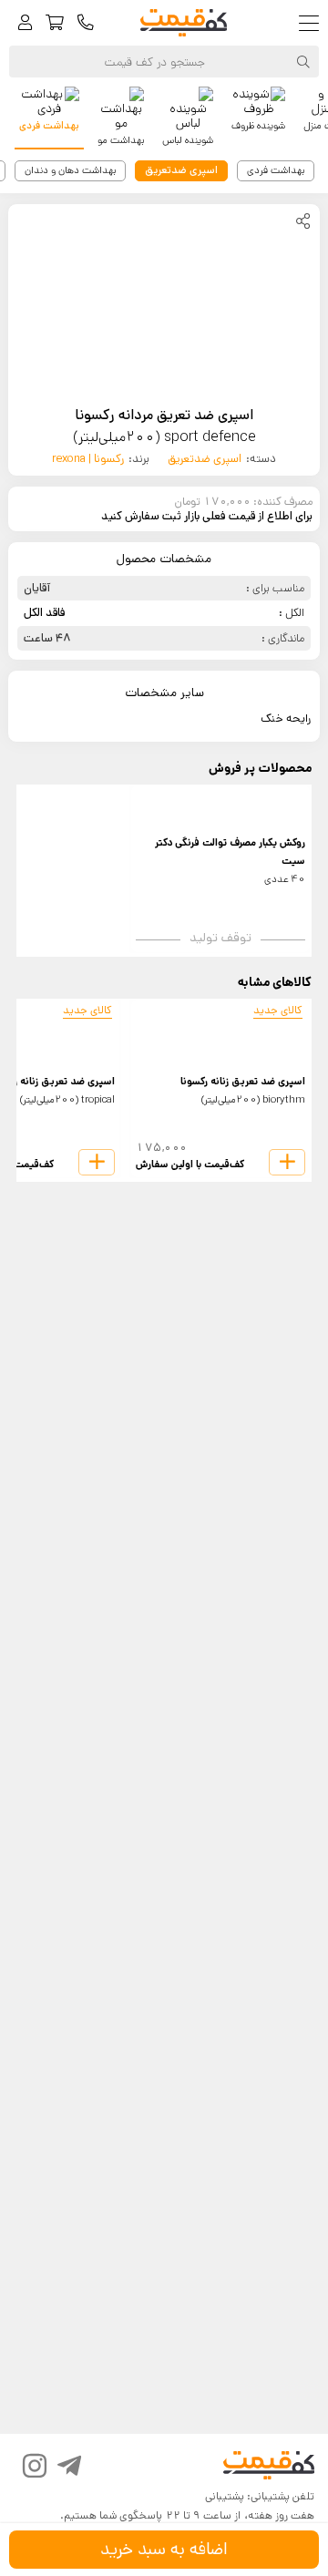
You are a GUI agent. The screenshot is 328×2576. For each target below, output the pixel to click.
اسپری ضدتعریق (205, 459)
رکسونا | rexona (88, 459)
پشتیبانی (225, 2496)
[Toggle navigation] (313, 23)
